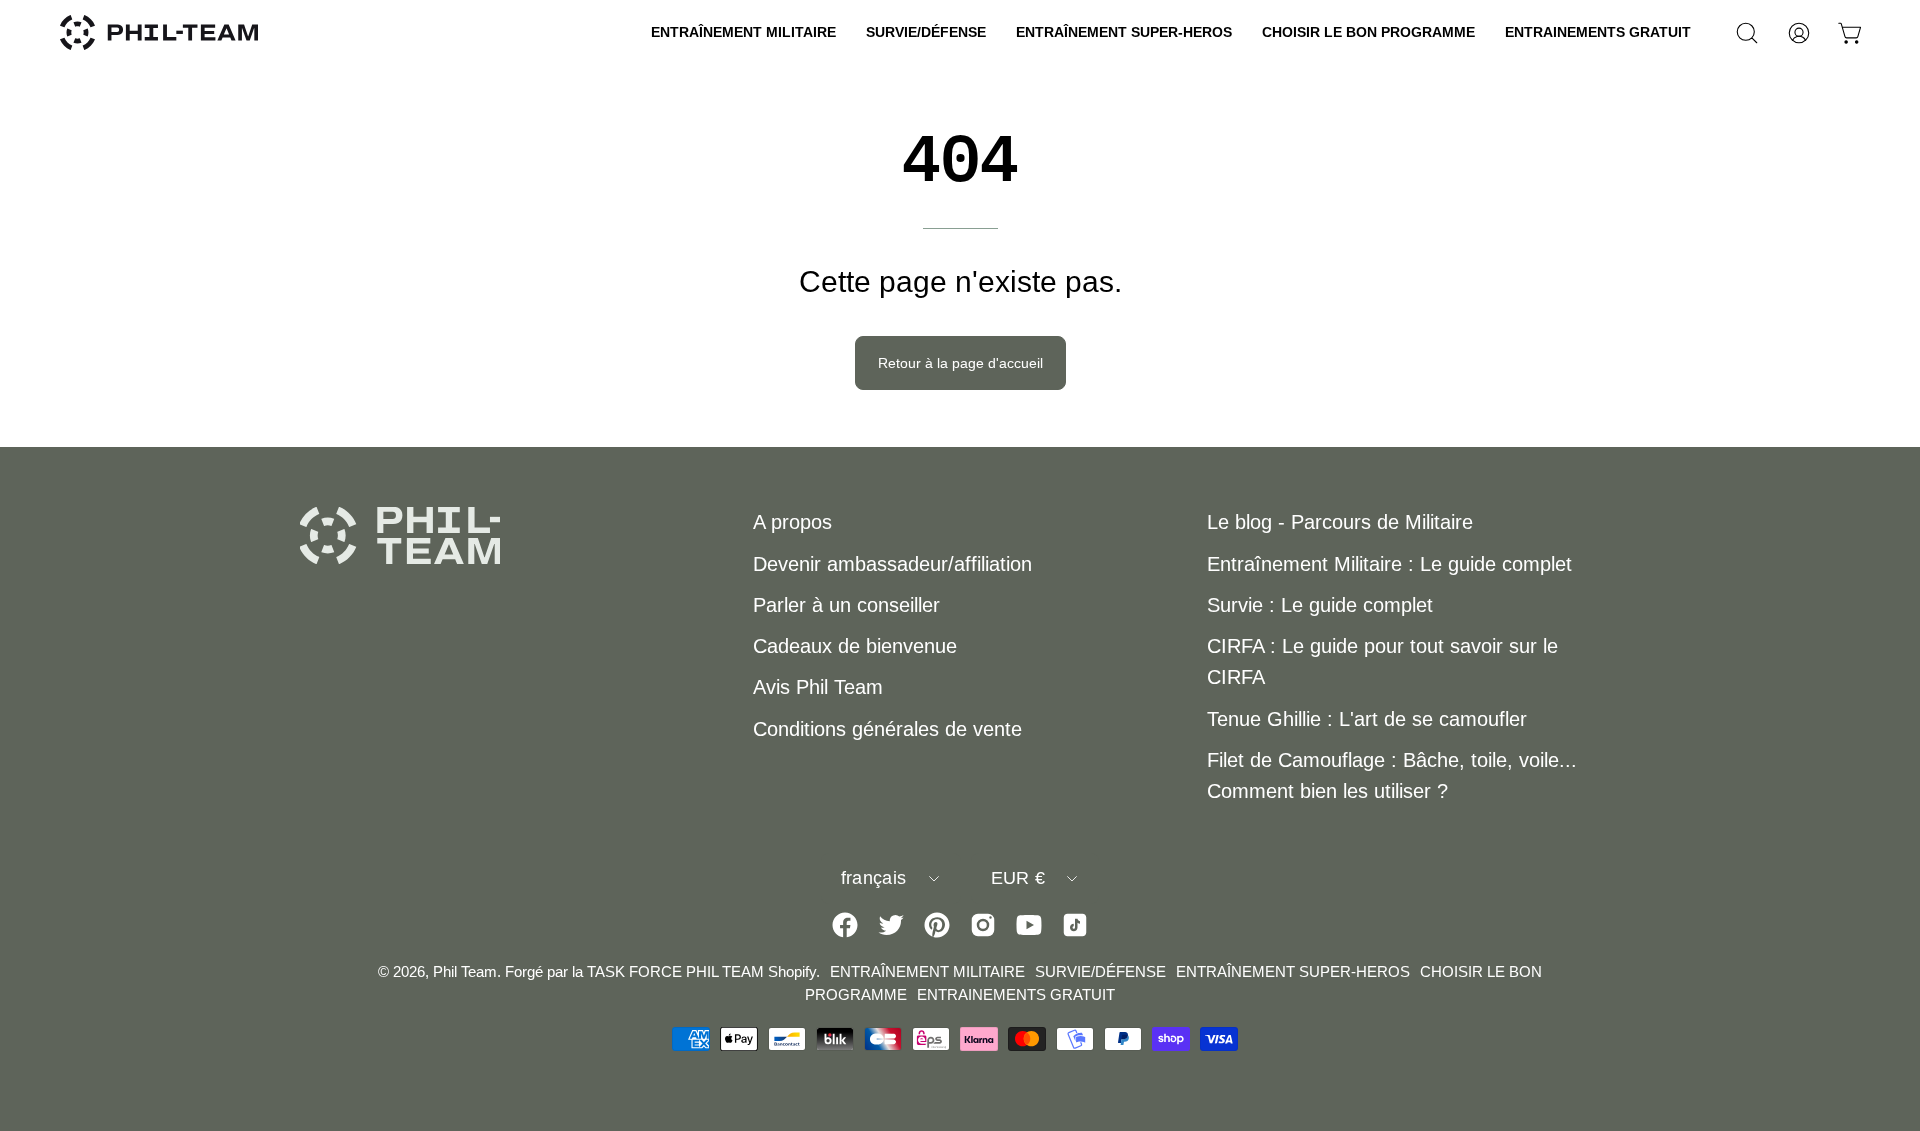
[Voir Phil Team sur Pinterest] (937, 925)
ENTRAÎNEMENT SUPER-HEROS (1293, 971)
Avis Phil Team (818, 687)
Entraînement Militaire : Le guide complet (1389, 564)
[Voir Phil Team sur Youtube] (1029, 925)
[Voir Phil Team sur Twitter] (891, 925)
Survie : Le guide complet (1320, 605)
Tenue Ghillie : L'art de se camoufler (1367, 719)
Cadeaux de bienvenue (855, 646)
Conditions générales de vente (887, 729)
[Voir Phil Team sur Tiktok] (1075, 925)
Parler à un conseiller (846, 605)
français (874, 878)
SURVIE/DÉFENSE (1100, 971)
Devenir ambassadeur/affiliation (892, 564)
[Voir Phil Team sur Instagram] (983, 925)
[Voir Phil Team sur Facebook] (845, 925)
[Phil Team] (160, 32)
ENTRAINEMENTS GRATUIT (1016, 994)
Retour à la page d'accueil (960, 363)
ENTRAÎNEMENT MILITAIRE (927, 971)
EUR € (1018, 878)
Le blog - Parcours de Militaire (1340, 522)
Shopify (792, 971)
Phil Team (465, 971)
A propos (792, 522)
